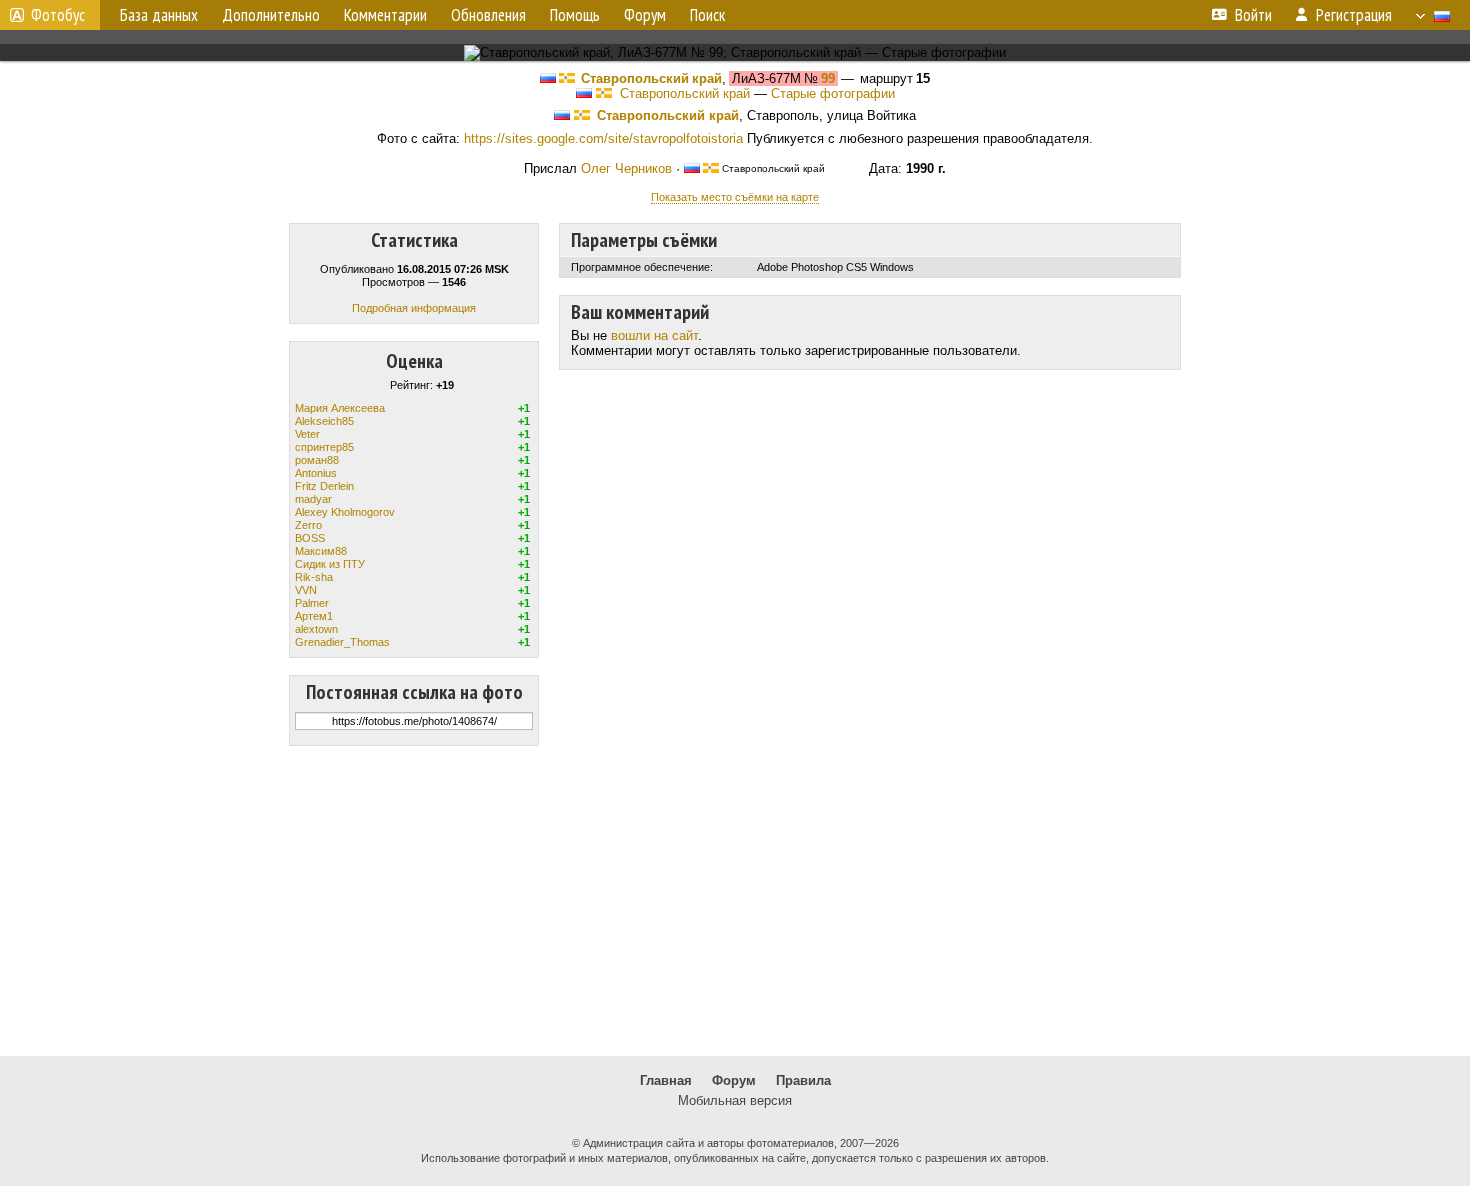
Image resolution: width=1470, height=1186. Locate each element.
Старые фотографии (833, 93)
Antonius (316, 473)
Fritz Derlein (324, 486)
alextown (316, 629)
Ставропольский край (651, 78)
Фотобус (58, 15)
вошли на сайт (654, 335)
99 (828, 78)
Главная (666, 1080)
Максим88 (321, 551)
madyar (313, 499)
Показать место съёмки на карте (735, 197)
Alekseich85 (324, 421)
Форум (734, 1080)
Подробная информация (414, 308)
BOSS (310, 538)
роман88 (317, 460)
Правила (803, 1080)
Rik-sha (314, 577)
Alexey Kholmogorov (345, 512)
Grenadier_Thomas (342, 642)
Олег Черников (626, 168)
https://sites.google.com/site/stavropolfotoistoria (603, 138)
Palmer (312, 603)
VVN (306, 590)
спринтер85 (324, 447)
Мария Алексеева (340, 408)
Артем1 (314, 616)
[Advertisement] (735, 901)
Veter (307, 434)
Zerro (308, 525)
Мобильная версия (735, 1100)
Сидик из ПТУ (330, 564)
